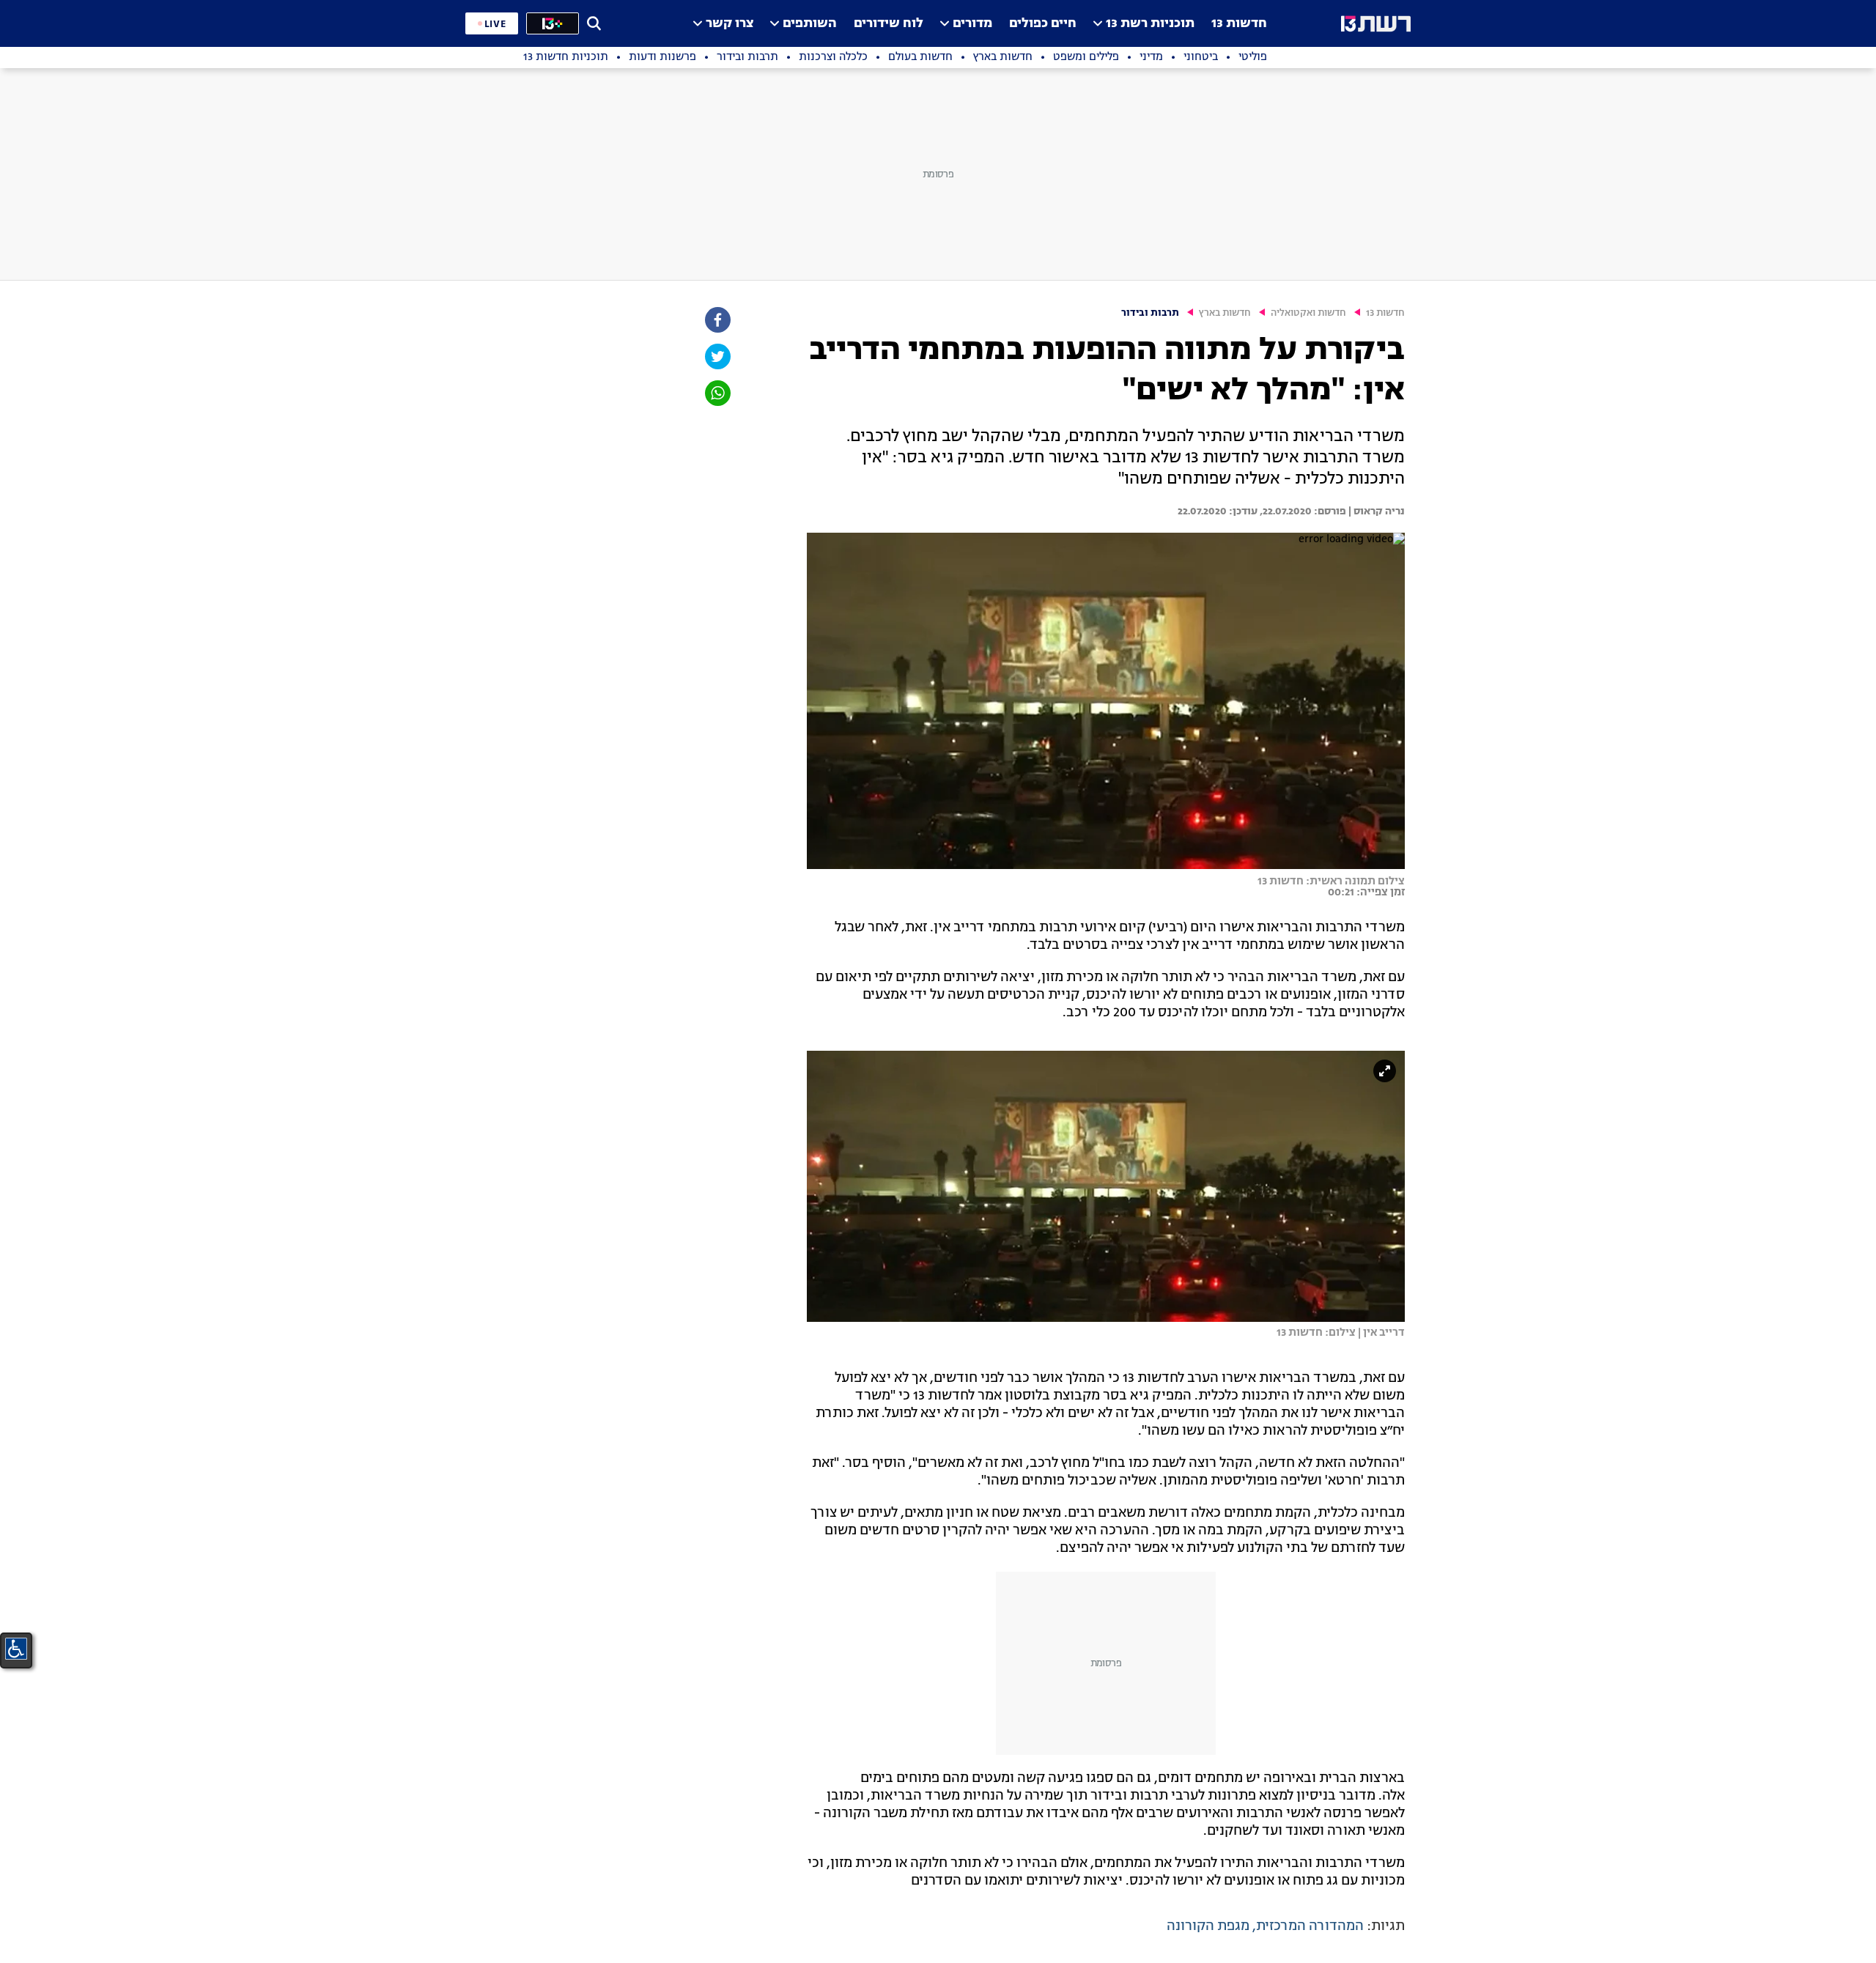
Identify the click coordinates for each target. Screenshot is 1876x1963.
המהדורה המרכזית (1310, 1926)
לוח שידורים (889, 24)
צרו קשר (730, 24)
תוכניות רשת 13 (1150, 24)
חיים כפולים (1043, 24)
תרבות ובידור (1150, 313)
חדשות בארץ (1225, 313)
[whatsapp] (717, 393)
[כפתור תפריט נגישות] (16, 1649)
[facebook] (717, 320)
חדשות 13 (1239, 24)
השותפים (810, 24)
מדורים (972, 24)
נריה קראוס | (1375, 511)
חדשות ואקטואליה (1308, 313)
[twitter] (717, 356)
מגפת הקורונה (1208, 1926)
